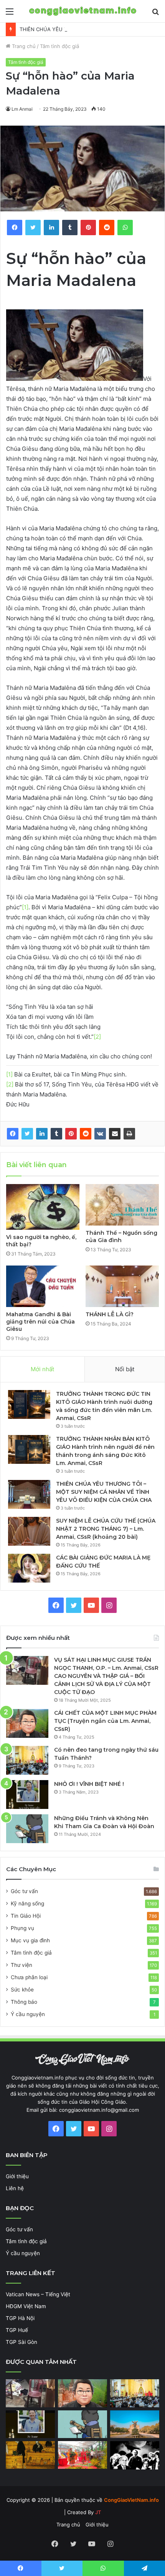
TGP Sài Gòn (21, 2342)
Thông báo (24, 2002)
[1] (25, 907)
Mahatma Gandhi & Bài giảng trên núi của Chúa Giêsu (40, 1322)
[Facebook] (13, 1134)
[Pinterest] (71, 1134)
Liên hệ (15, 2188)
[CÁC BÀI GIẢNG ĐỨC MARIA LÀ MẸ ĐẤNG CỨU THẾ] (29, 1568)
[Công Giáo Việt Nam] (83, 11)
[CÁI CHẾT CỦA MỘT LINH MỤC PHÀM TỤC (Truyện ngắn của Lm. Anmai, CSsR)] (27, 1723)
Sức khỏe (22, 1990)
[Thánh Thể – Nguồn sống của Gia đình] (122, 1205)
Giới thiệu (17, 2176)
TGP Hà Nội (20, 2318)
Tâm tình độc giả (59, 46)
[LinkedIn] (42, 1134)
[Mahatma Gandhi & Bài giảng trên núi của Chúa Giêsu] (43, 1286)
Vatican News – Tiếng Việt (38, 2294)
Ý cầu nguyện (28, 2014)
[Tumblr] (56, 1134)
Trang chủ (23, 46)
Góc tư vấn (24, 1891)
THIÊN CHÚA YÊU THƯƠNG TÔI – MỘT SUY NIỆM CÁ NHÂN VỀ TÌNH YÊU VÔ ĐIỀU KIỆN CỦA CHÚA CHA (104, 1492)
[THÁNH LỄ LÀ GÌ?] (122, 1286)
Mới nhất (42, 1369)
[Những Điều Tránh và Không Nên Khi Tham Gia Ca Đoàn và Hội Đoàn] (27, 1829)
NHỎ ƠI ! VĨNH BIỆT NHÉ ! (89, 1784)
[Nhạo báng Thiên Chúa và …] (135, 2455)
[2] (97, 1037)
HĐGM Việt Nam (26, 2306)
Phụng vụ (22, 1928)
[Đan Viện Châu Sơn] (135, 2424)
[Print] (129, 1134)
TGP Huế (17, 2330)
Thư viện (21, 1965)
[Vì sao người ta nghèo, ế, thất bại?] (43, 1207)
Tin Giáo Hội (26, 1916)
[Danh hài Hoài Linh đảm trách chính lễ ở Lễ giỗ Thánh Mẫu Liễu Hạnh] (82, 2455)
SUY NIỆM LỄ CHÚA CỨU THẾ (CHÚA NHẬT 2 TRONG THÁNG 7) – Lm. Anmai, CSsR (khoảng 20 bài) (106, 1529)
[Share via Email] (115, 1134)
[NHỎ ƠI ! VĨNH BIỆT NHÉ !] (27, 1795)
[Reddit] (86, 1134)
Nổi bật (125, 1369)
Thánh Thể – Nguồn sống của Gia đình (121, 1237)
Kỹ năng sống (27, 1903)
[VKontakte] (100, 1134)
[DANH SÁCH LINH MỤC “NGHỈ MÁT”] (30, 2455)
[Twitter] (27, 1134)
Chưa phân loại (29, 1977)
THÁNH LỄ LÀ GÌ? (110, 1314)
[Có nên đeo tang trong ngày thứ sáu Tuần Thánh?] (27, 1760)
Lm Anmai (22, 109)
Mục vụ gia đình (30, 1940)
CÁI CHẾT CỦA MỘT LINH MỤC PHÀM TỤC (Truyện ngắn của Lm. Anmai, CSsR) (105, 1721)
